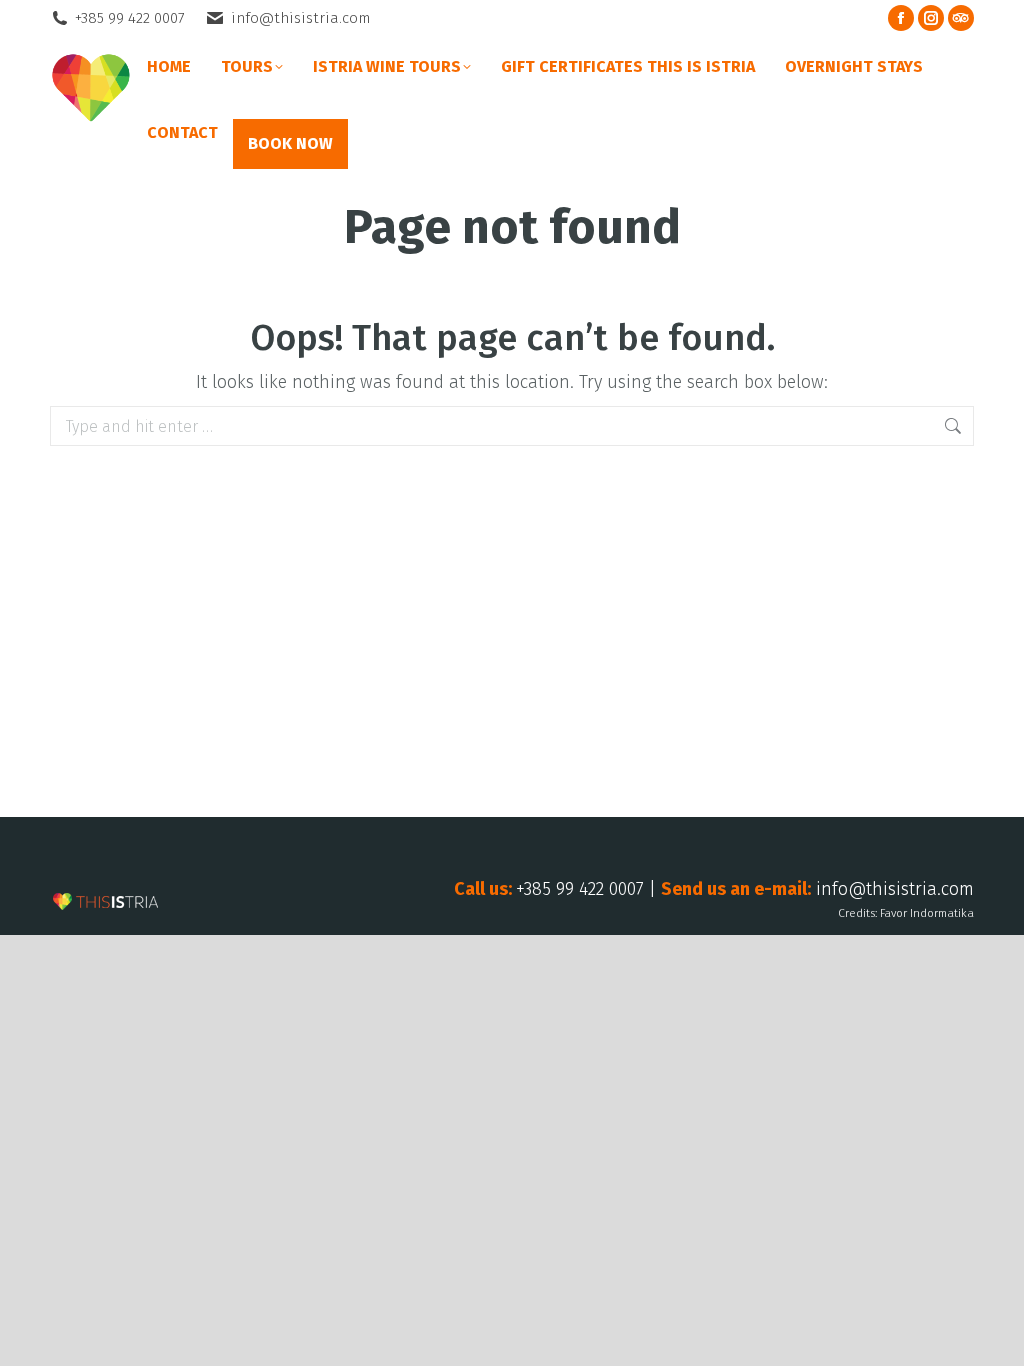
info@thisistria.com (300, 18)
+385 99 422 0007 (130, 18)
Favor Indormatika (927, 913)
